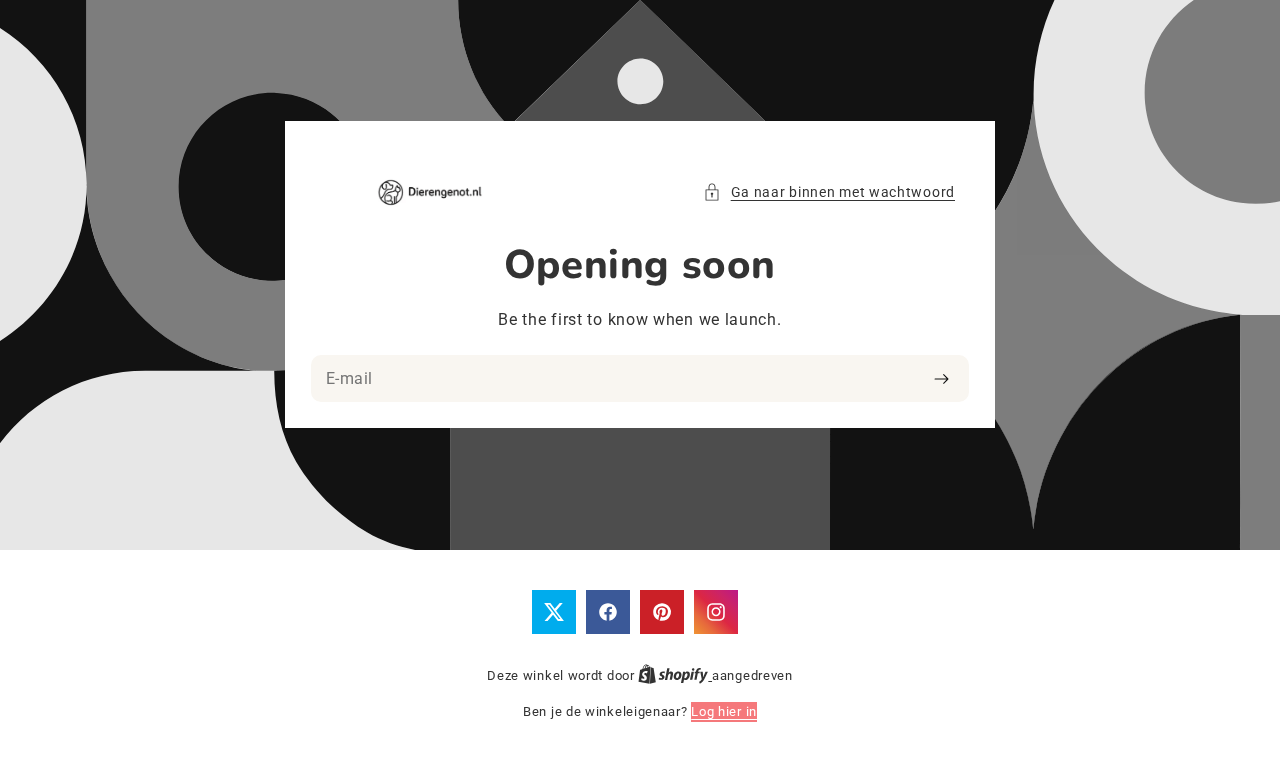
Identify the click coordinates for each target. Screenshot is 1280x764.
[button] (829, 192)
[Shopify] (675, 675)
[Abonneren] (941, 379)
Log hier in (724, 711)
